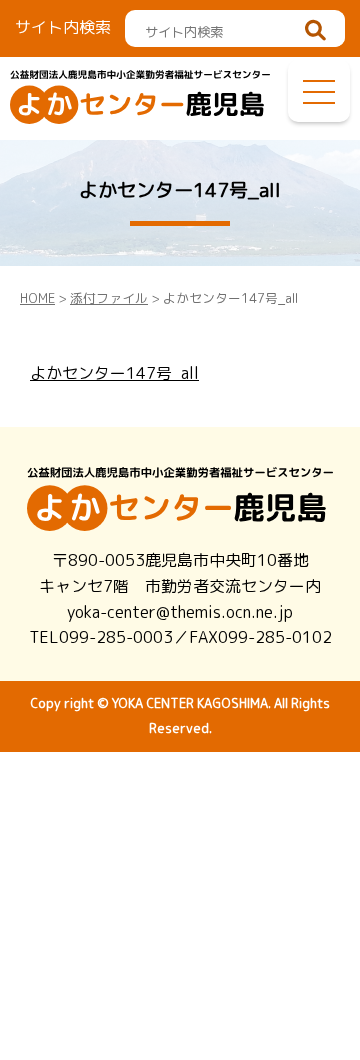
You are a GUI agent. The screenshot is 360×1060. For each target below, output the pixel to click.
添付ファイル (109, 298)
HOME (37, 298)
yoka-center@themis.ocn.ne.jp (180, 612)
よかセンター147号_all (114, 373)
